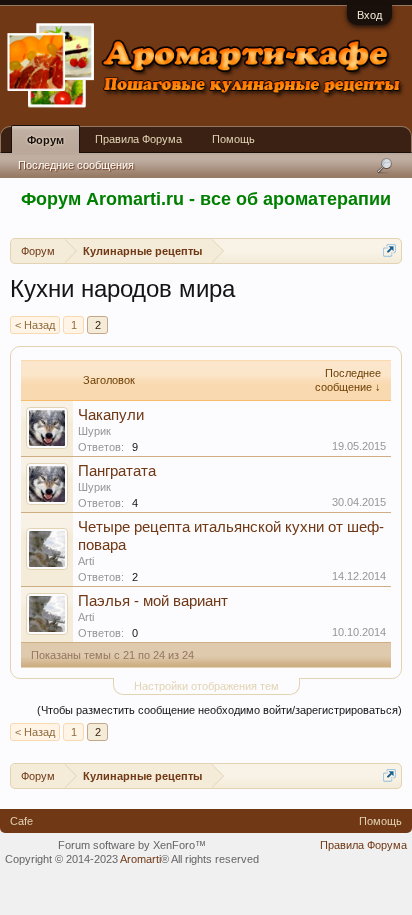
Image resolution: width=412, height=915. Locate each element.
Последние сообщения (76, 165)
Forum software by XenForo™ (132, 845)
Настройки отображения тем (206, 686)
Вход (369, 15)
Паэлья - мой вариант (153, 601)
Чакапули (111, 415)
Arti (86, 561)
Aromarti (140, 859)
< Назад (35, 325)
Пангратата (117, 471)
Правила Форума (138, 139)
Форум (45, 140)
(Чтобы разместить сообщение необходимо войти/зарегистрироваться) (219, 710)
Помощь (233, 139)
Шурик (94, 431)
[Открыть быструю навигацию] (389, 250)
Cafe (21, 821)
